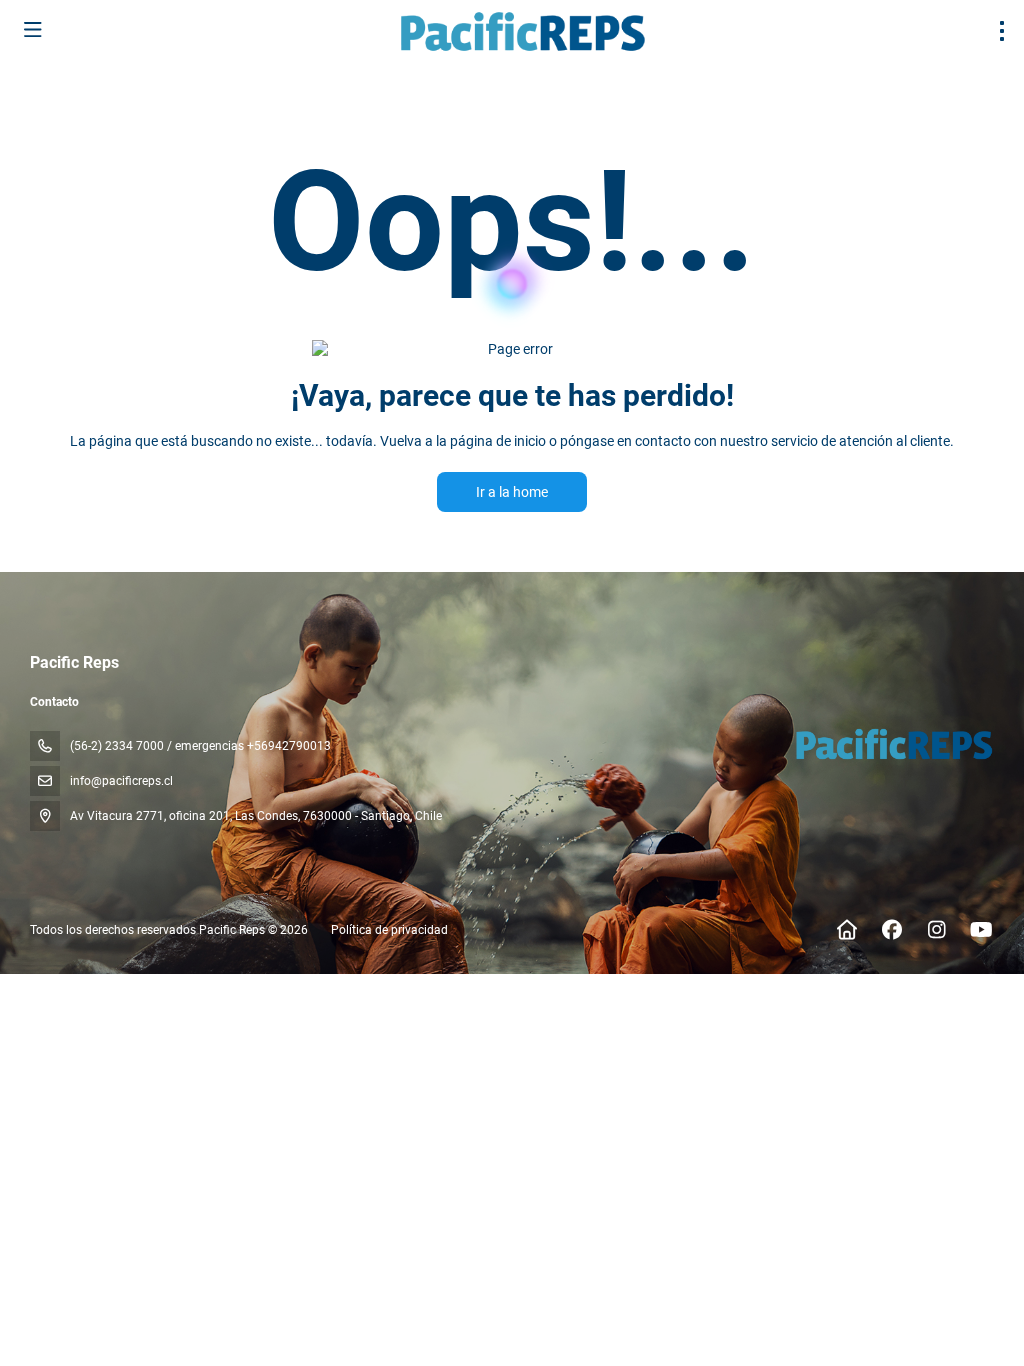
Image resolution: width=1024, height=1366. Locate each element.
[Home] (846, 930)
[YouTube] (981, 930)
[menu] (1002, 31)
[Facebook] (891, 930)
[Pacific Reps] (892, 744)
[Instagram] (936, 930)
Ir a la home (512, 492)
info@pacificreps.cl (121, 781)
